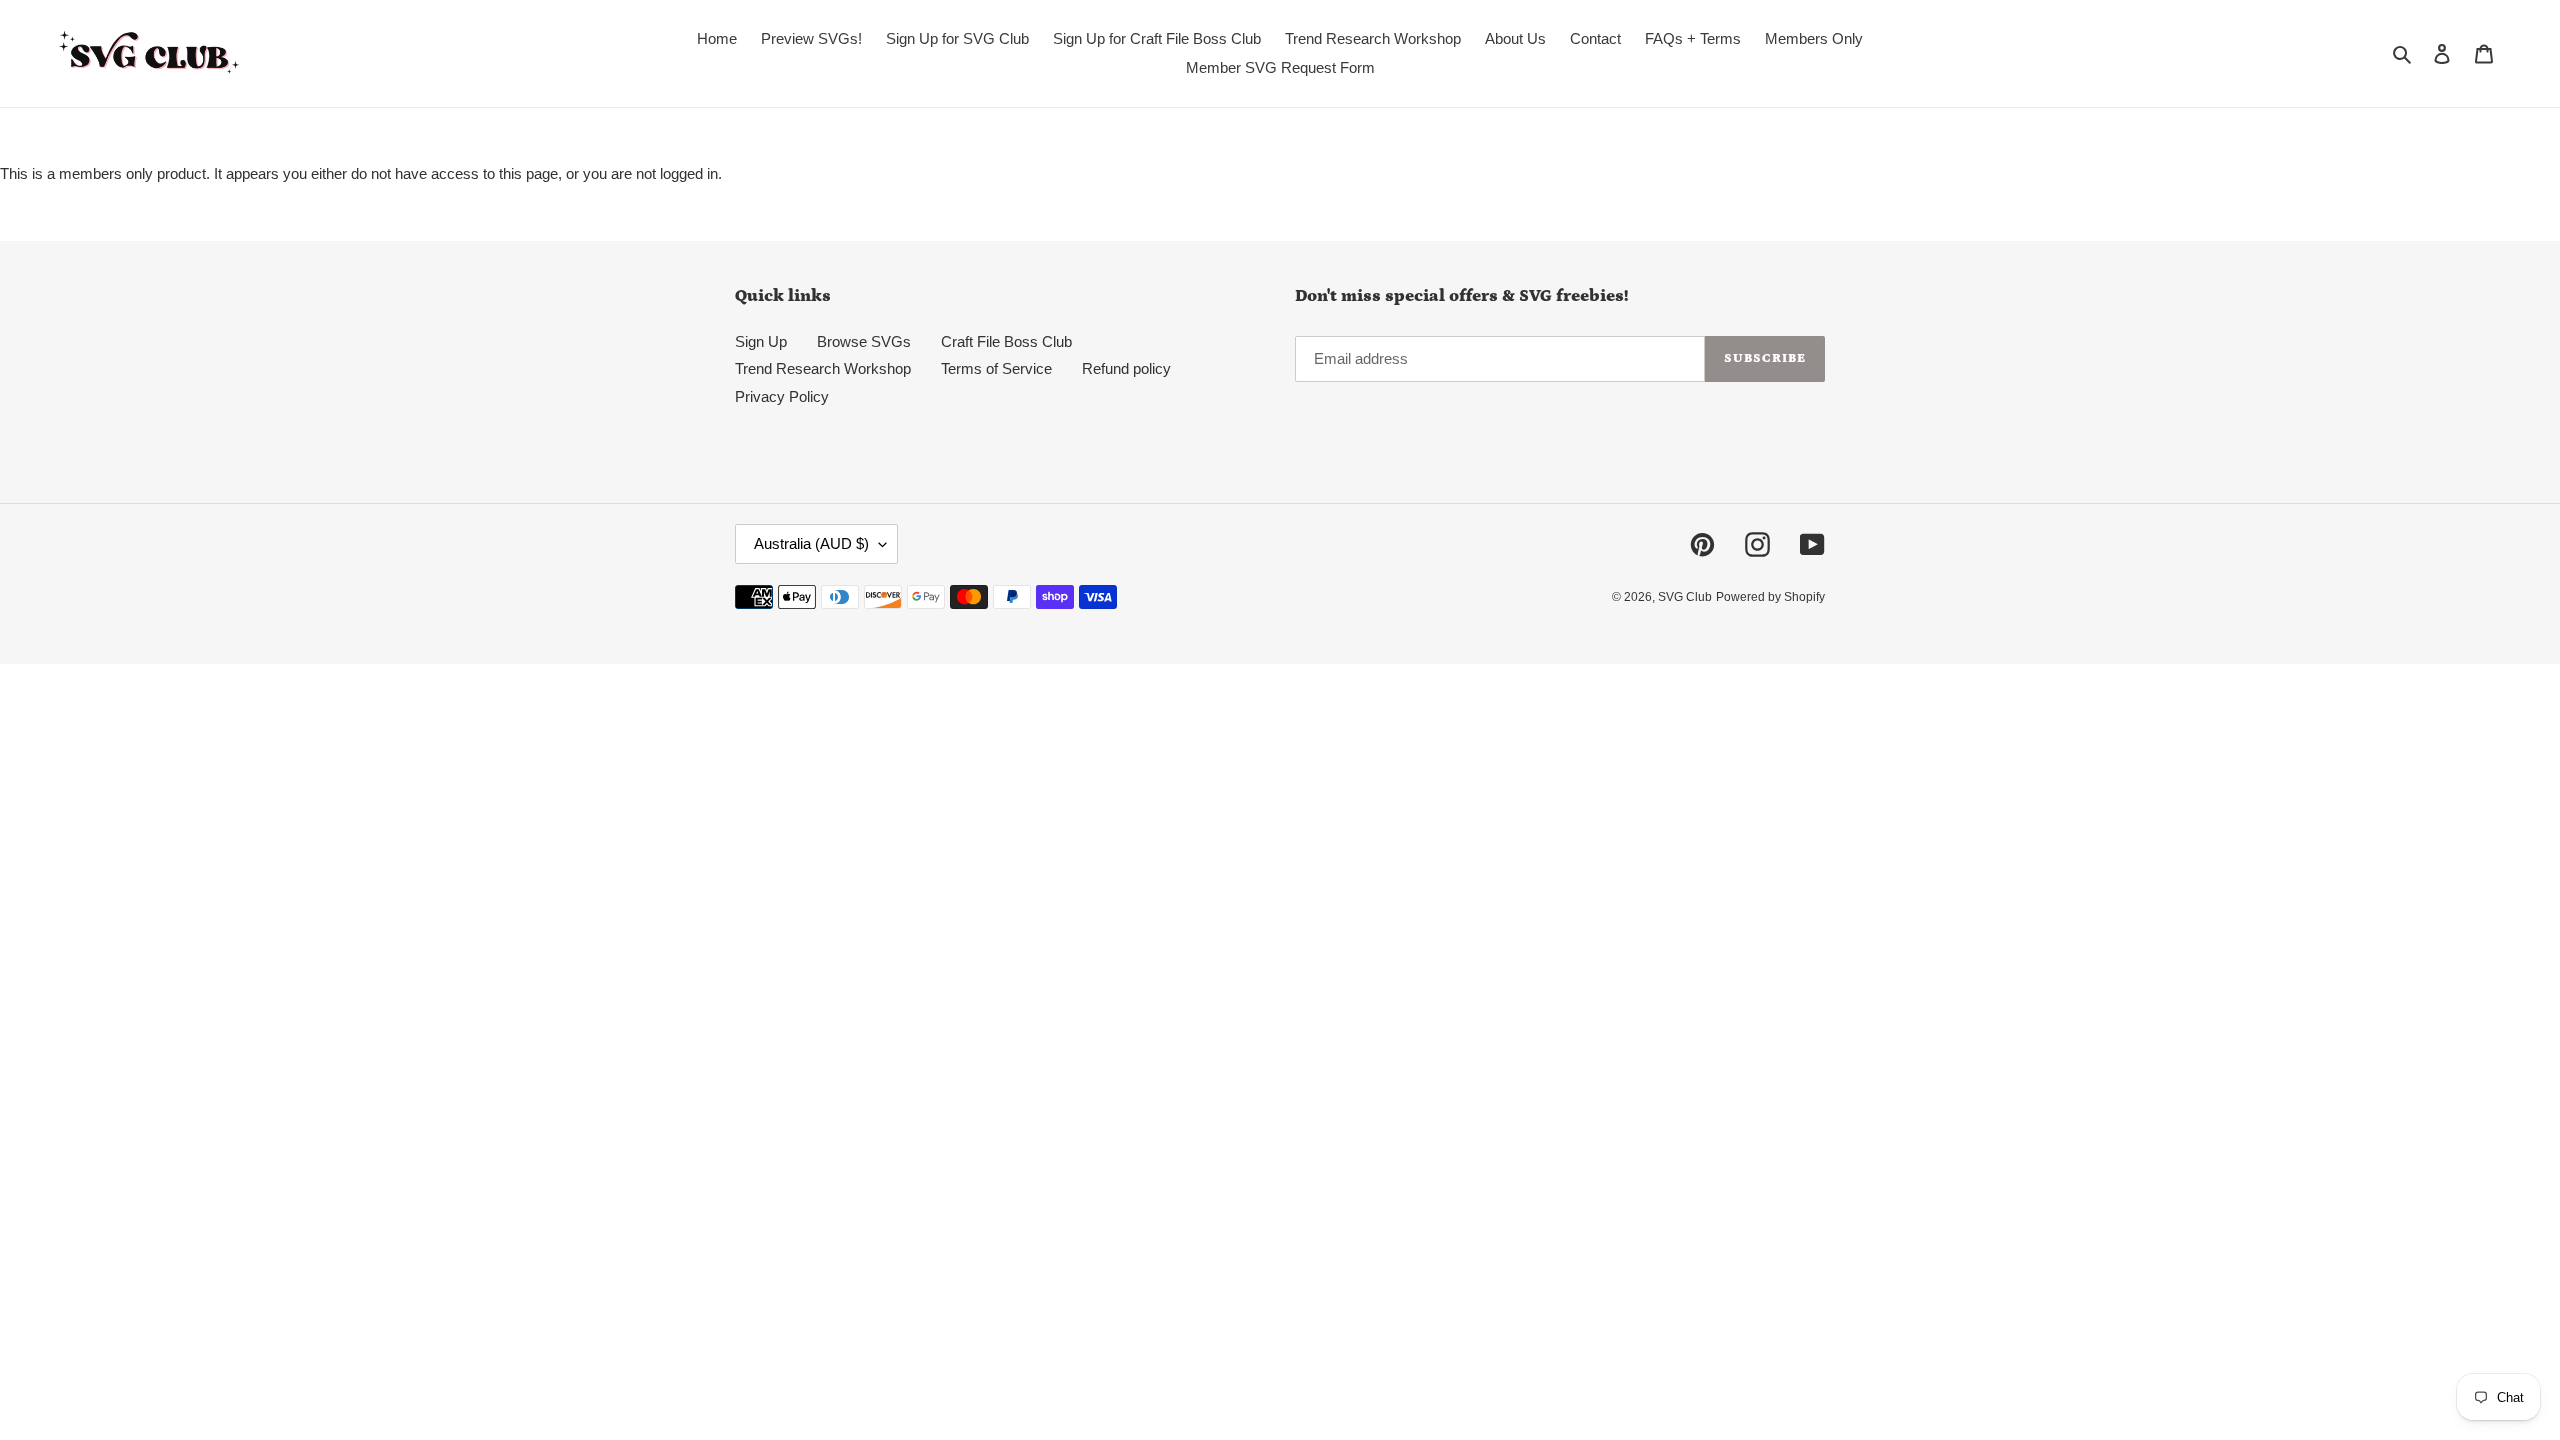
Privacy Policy (782, 396)
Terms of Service (996, 368)
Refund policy (1126, 368)
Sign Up (761, 341)
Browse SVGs (864, 341)
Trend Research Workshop (823, 368)
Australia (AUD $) (811, 543)
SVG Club (1685, 597)
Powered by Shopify (1770, 597)
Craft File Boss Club (1006, 341)
